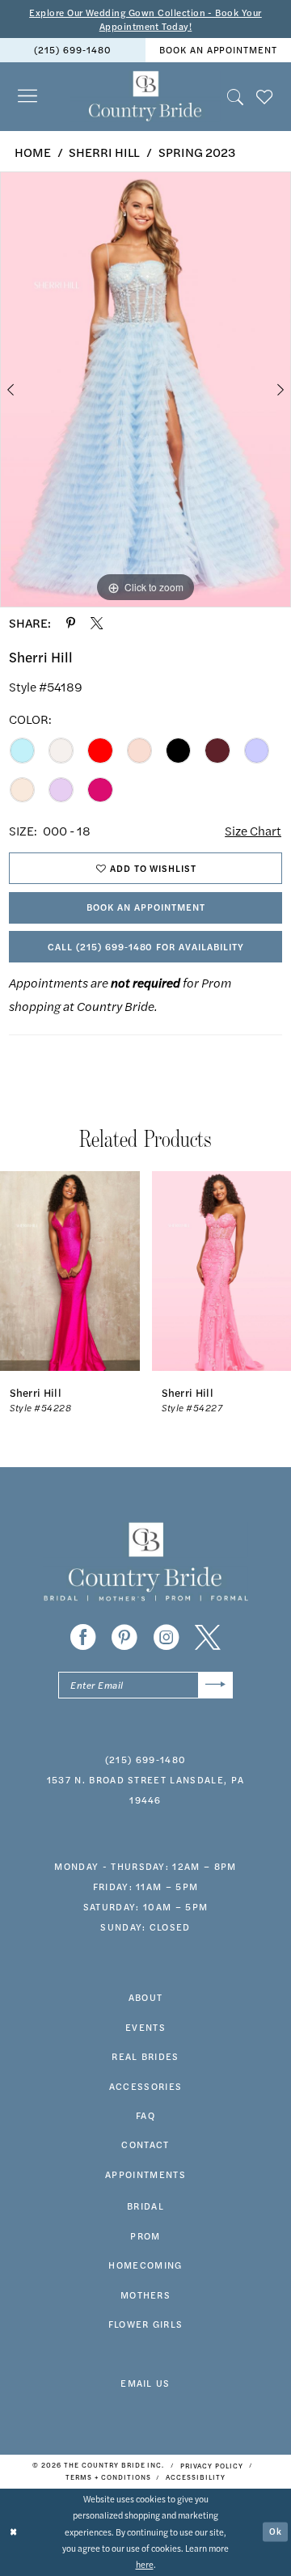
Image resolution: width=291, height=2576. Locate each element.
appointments (145, 2174)
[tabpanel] (145, 389)
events (145, 2027)
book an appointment (218, 49)
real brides (145, 2056)
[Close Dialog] (13, 2532)
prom (145, 2235)
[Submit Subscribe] (215, 1686)
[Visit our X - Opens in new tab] (208, 1638)
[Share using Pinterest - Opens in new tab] (71, 623)
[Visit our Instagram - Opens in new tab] (167, 1638)
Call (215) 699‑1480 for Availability (146, 946)
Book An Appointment (145, 907)
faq (145, 2115)
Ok (276, 2531)
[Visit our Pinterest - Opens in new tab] (124, 1638)
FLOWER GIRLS (146, 2324)
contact (145, 2144)
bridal (145, 2206)
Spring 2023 (197, 152)
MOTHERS (145, 2295)
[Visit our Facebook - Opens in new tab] (83, 1638)
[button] (27, 97)
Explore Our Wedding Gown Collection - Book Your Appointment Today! (145, 19)
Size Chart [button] (253, 831)
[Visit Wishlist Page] (264, 96)
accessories (146, 2086)
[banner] (145, 97)
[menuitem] (73, 50)
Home (33, 152)
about (146, 1997)
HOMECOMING (145, 2265)
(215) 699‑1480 (72, 49)
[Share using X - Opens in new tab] (97, 623)
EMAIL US (145, 2383)
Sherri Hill (104, 152)
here (145, 2564)
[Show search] (235, 96)
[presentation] (70, 1271)
